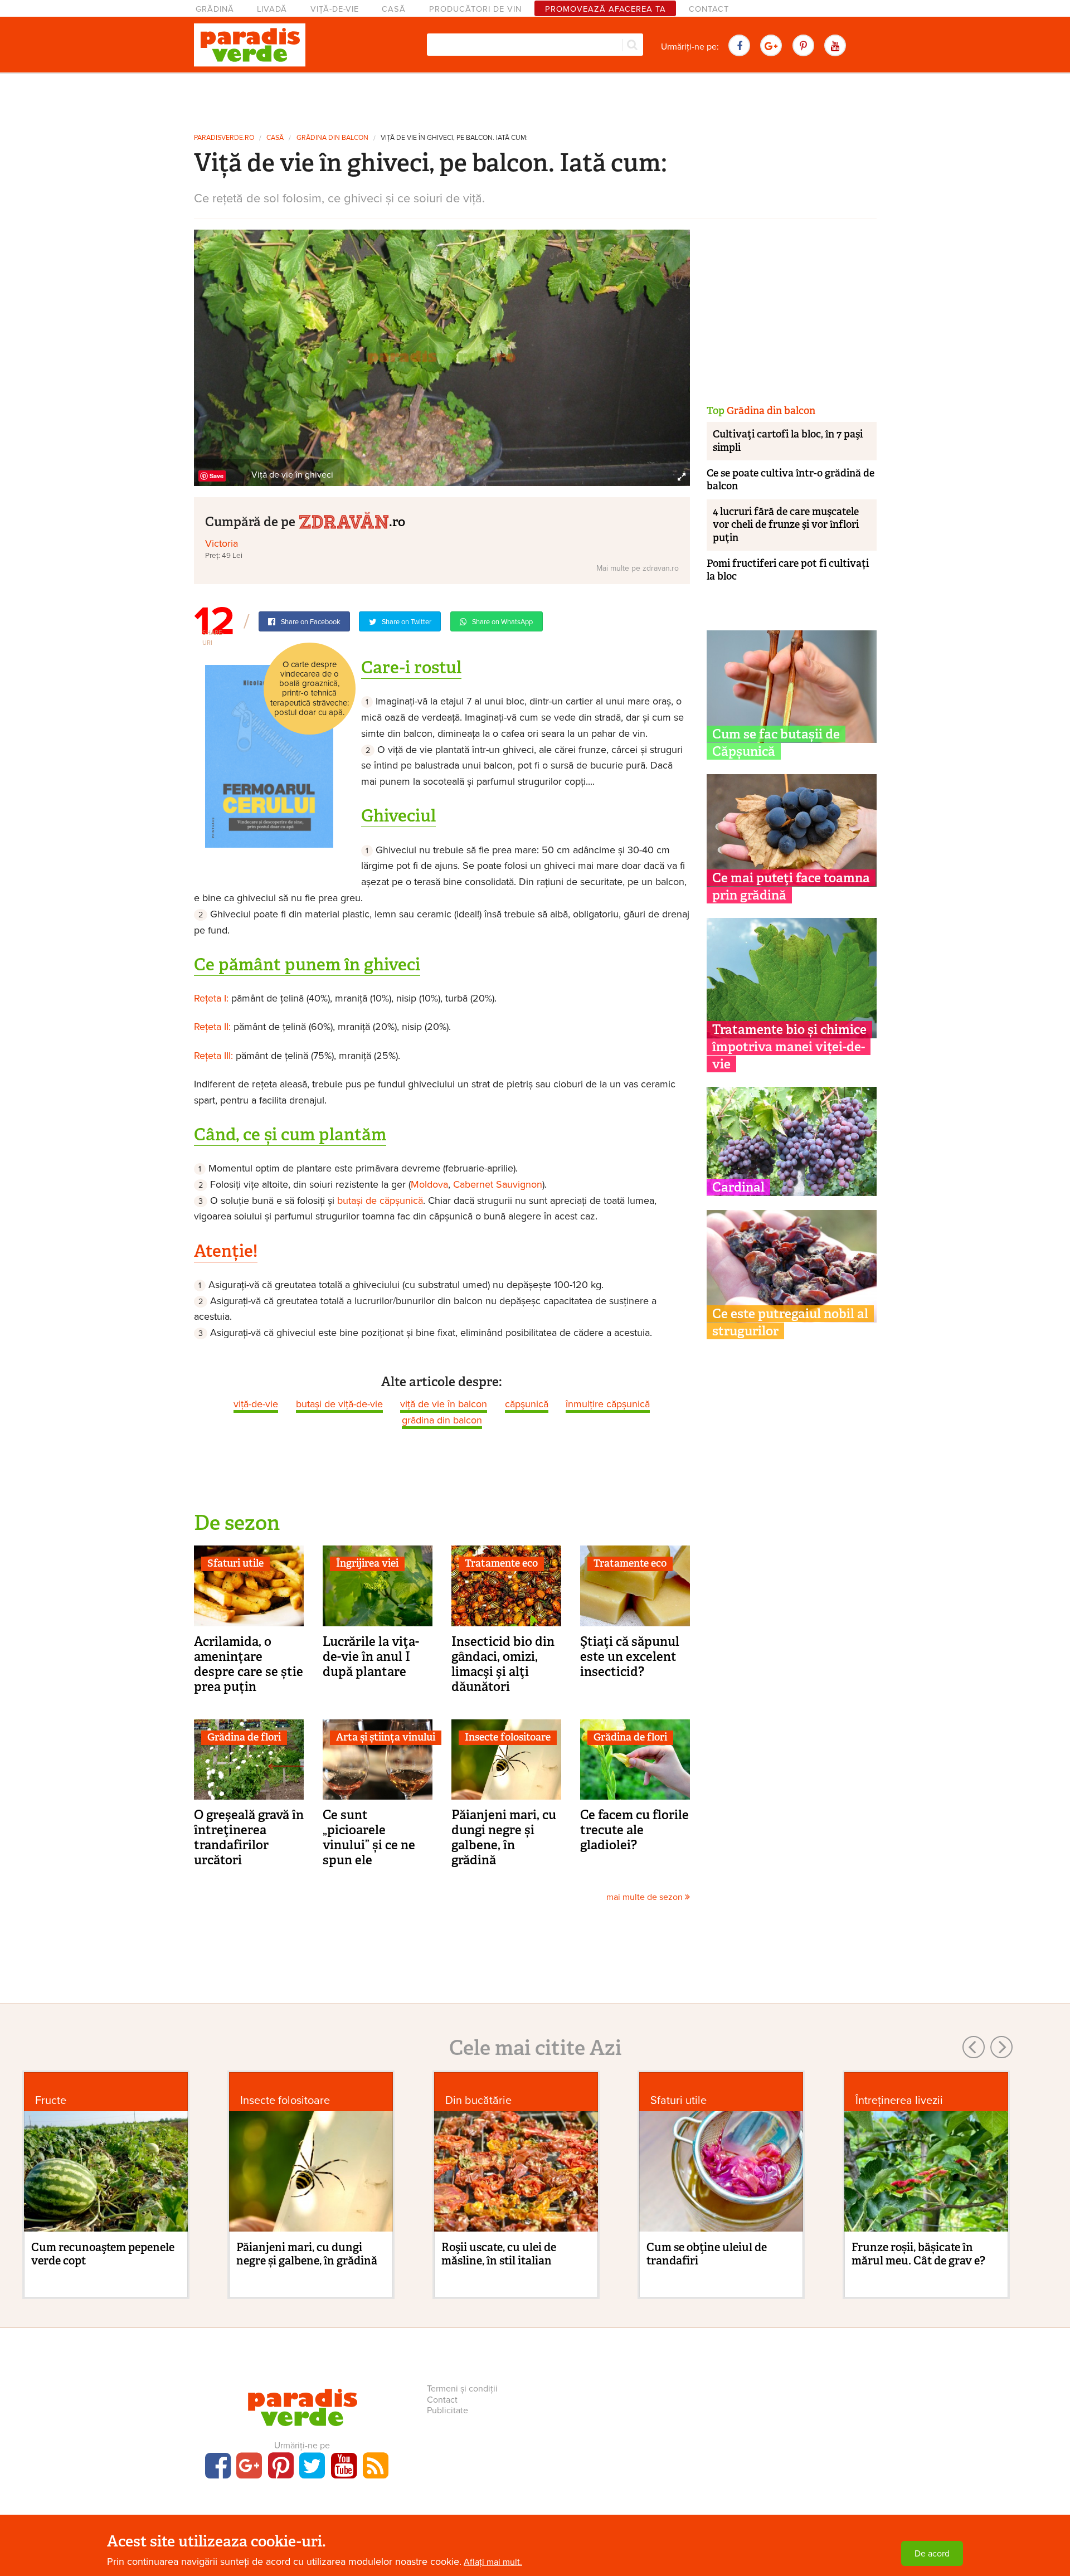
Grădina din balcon (332, 138)
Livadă (272, 9)
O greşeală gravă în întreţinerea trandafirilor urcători (249, 1837)
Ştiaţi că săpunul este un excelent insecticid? (630, 1656)
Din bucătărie (478, 2100)
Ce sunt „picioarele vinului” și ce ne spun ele (369, 1837)
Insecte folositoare (508, 1737)
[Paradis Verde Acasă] (250, 45)
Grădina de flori (244, 1737)
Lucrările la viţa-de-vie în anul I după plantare (371, 1656)
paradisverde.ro (224, 138)
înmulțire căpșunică (608, 1404)
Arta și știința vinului (386, 1737)
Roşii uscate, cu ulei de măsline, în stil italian (499, 2254)
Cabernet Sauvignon (498, 1184)
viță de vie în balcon (444, 1404)
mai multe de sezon (646, 1897)
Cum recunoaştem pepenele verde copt (103, 2254)
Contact (709, 9)
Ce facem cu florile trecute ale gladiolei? (634, 1830)
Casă (394, 9)
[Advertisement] (535, 99)
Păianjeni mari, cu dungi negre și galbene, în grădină (504, 1837)
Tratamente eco (501, 1563)
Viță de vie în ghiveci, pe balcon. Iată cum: (454, 138)
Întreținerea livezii (899, 2100)
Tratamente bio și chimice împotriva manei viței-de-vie (789, 1047)
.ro (397, 521)
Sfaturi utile (235, 1563)
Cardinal (738, 1187)
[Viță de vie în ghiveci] (442, 357)
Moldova (429, 1184)
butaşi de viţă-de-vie (339, 1404)
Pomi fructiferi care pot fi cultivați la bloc (788, 570)
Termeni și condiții (462, 2389)
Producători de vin (475, 9)
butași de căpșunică (380, 1200)
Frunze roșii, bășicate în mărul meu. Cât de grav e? (918, 2254)
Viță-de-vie (335, 9)
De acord (932, 2554)
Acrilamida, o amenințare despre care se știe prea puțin (249, 1664)
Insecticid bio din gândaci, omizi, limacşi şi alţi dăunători (503, 1664)
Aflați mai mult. (493, 2562)
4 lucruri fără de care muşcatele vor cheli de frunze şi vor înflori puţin (786, 525)
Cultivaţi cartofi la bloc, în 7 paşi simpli (788, 441)
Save (217, 476)
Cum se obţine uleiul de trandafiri (707, 2254)
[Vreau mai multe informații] (269, 756)
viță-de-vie (256, 1404)
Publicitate (448, 2410)
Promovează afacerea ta (605, 9)
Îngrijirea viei (367, 1563)
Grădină (215, 9)
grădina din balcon (442, 1420)
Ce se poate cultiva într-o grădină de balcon (791, 480)
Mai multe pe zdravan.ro (638, 568)
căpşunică (527, 1404)
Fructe (51, 2100)
